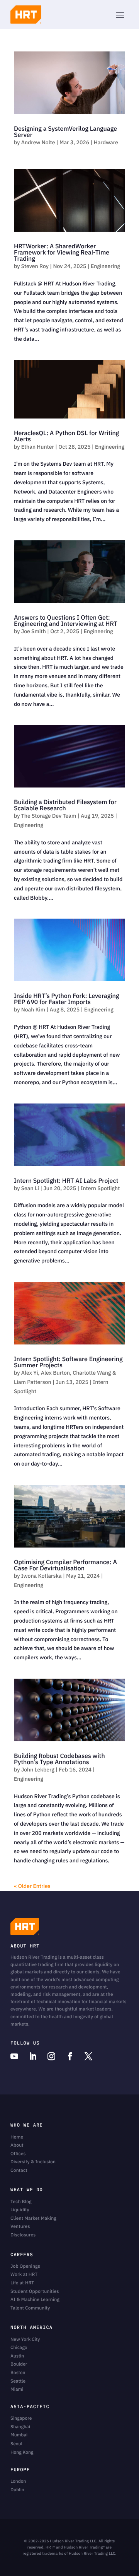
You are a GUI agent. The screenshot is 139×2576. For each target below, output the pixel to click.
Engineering (105, 266)
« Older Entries (32, 1886)
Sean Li (30, 1188)
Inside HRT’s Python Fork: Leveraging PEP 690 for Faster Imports (66, 999)
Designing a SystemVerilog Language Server (65, 132)
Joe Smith (34, 631)
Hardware (106, 142)
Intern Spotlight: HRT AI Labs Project (66, 1181)
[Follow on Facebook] (70, 2057)
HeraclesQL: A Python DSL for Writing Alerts (66, 436)
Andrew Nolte (38, 142)
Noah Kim (33, 1010)
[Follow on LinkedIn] (33, 2057)
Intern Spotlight (100, 1188)
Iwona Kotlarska (42, 1576)
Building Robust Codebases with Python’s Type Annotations (59, 1759)
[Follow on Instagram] (51, 2057)
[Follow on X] (88, 2057)
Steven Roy (35, 266)
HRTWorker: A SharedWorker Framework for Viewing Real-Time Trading (62, 253)
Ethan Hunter (38, 447)
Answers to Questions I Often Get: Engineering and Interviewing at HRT (66, 621)
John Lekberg (38, 1770)
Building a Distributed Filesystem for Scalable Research (65, 805)
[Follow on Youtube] (14, 2057)
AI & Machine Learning (35, 2300)
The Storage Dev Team (49, 816)
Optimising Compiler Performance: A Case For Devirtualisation (65, 1565)
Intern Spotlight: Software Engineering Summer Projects (68, 1362)
